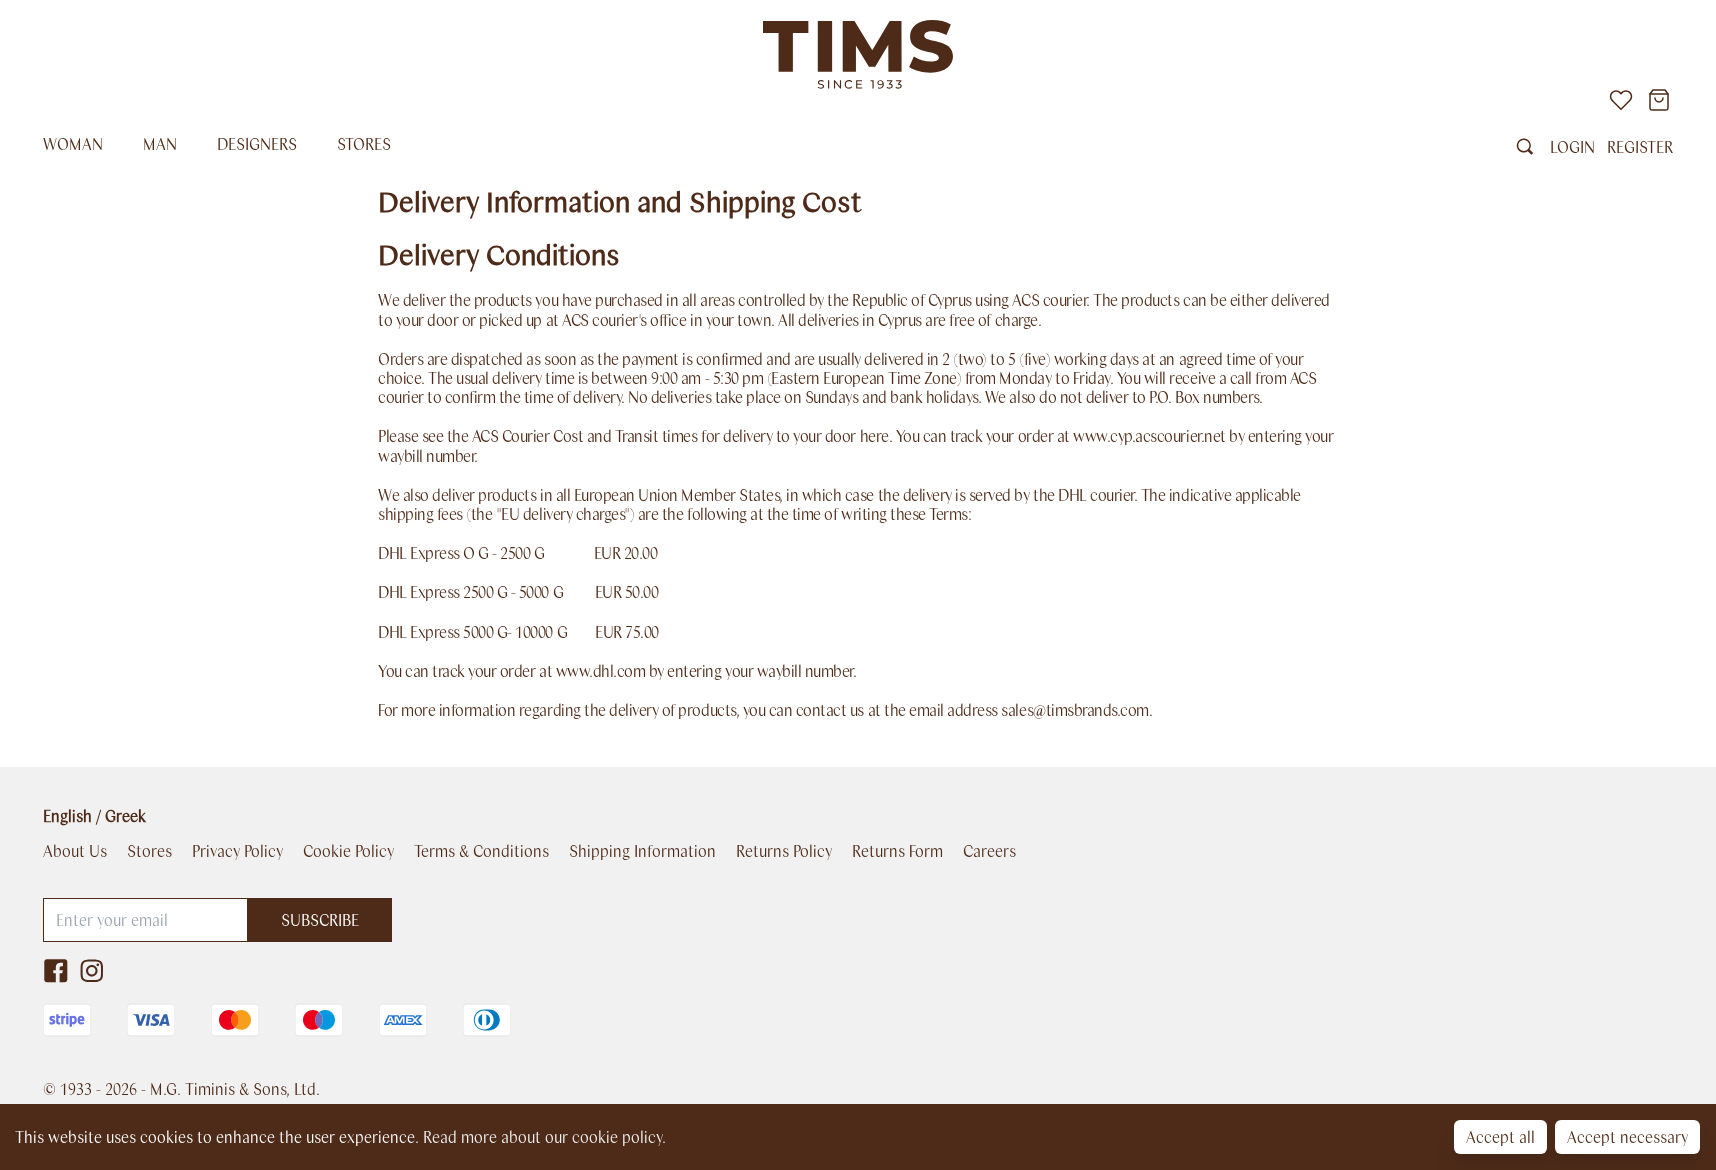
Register (1640, 147)
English (67, 815)
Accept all (1500, 1136)
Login (1572, 147)
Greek (125, 815)
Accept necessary (1627, 1136)
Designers (257, 143)
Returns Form (897, 851)
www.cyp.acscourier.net (1149, 435)
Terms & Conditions (481, 851)
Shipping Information (642, 851)
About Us (75, 851)
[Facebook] (56, 971)
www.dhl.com (601, 670)
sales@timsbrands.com (1074, 709)
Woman (73, 143)
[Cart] (1659, 100)
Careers (989, 851)
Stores (364, 143)
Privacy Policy (237, 851)
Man (160, 143)
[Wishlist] (1621, 100)
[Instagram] (92, 971)
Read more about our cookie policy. (544, 1136)
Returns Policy (784, 851)
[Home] (858, 54)
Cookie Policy (348, 851)
